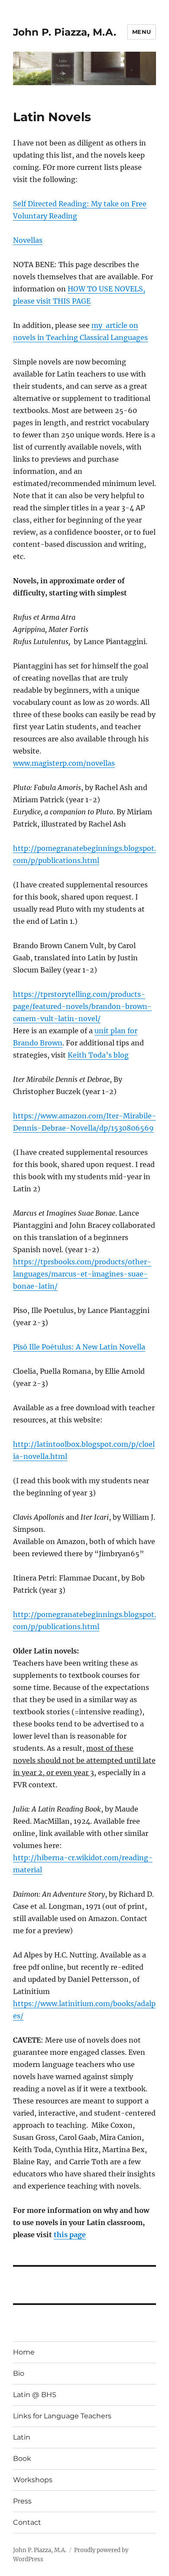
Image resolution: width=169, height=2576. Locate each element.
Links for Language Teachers (62, 2416)
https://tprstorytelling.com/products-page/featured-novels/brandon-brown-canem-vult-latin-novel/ (82, 1006)
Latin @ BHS (35, 2395)
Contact (27, 2522)
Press (22, 2501)
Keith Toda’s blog (98, 1055)
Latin (22, 2437)
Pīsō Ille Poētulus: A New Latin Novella (79, 1347)
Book (22, 2459)
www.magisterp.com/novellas (64, 763)
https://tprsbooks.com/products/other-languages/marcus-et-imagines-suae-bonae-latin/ (82, 1274)
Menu (142, 32)
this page (70, 2235)
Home (24, 2352)
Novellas (28, 240)
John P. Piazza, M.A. (65, 32)
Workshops (33, 2480)
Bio (19, 2373)
